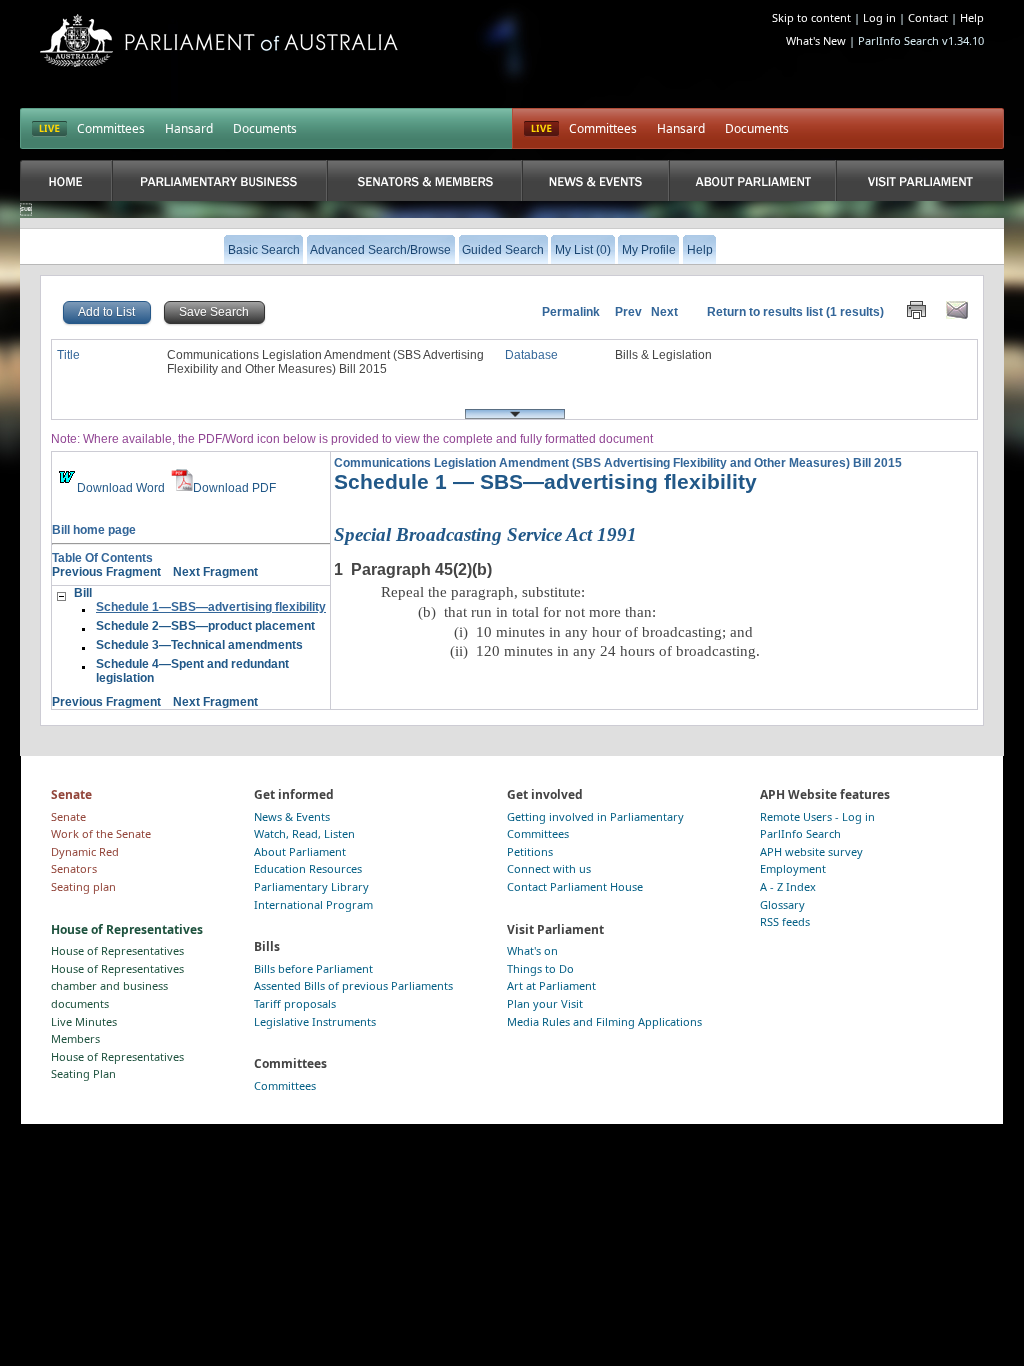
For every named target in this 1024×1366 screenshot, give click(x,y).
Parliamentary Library (311, 886)
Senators (74, 868)
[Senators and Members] (424, 180)
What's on (532, 950)
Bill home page (94, 530)
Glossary (782, 904)
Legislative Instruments (315, 1021)
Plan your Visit (545, 1003)
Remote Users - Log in (817, 816)
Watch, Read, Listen (304, 833)
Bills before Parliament (313, 968)
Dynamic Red (85, 851)
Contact (928, 17)
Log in (879, 17)
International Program (313, 904)
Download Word (121, 488)
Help (972, 17)
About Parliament (300, 851)
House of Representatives (117, 950)
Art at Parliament (551, 985)
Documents (265, 128)
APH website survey (811, 851)
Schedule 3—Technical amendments (199, 645)
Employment (793, 868)
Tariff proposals (295, 1003)
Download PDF (234, 488)
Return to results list (765, 312)
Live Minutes (84, 1021)
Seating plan (83, 886)
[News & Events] (595, 180)
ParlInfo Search (800, 833)
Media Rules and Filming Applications (604, 1021)
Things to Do (540, 968)
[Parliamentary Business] (220, 180)
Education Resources (308, 868)
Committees (111, 128)
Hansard (189, 128)
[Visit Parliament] (919, 180)
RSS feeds (785, 921)
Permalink (571, 312)
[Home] (66, 180)
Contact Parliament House (575, 886)
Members (75, 1038)
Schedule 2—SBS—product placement (205, 626)
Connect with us (549, 868)
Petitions (530, 851)
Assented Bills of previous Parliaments (353, 985)
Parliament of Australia (219, 40)
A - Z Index (788, 886)
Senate (68, 816)
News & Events (292, 816)
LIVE (49, 129)
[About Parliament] (753, 180)
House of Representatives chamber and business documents (117, 986)
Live (541, 129)
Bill (83, 593)
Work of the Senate (101, 833)
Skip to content (811, 17)
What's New (816, 40)
